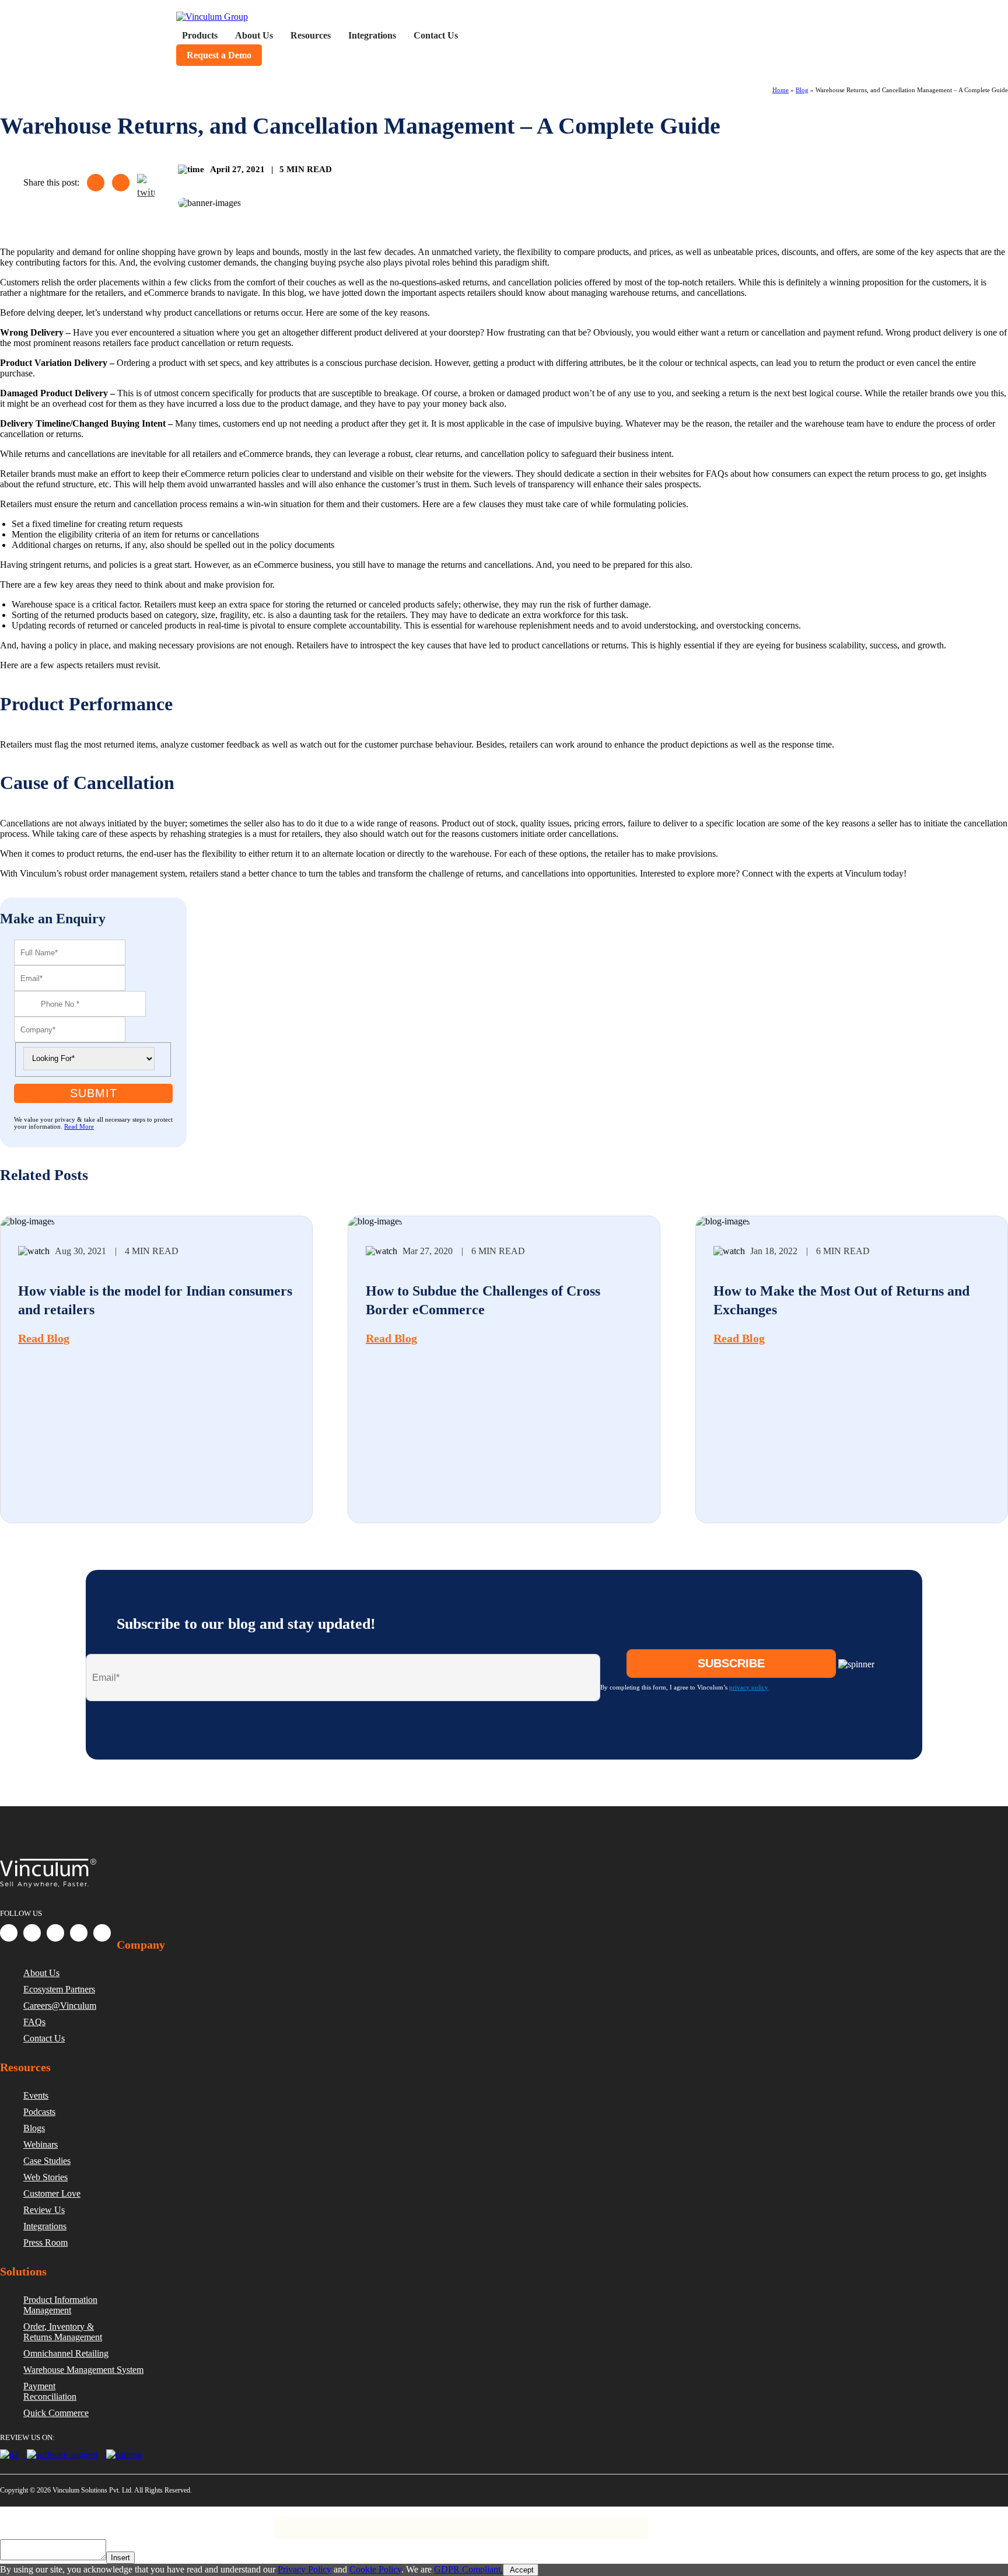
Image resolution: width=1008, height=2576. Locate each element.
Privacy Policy (66, 2522)
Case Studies (47, 2161)
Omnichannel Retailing (66, 2353)
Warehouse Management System (83, 2370)
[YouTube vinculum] (102, 1933)
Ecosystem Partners (59, 1989)
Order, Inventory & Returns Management (63, 2332)
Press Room (45, 2242)
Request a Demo (219, 55)
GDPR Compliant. (468, 2569)
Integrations (45, 2226)
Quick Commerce (56, 2413)
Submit (94, 1093)
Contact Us (44, 2038)
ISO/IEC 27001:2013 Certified (228, 2522)
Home (780, 90)
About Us (41, 1973)
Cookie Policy (375, 2569)
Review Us (44, 2210)
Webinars (41, 2144)
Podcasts (39, 2112)
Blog (802, 90)
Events (36, 2095)
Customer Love (52, 2193)
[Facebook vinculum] (9, 1933)
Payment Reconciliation (50, 2391)
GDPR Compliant (135, 2522)
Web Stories (45, 2177)
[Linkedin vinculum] (32, 1933)
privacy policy (749, 1687)
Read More (79, 1126)
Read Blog (44, 1338)
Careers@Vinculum (60, 2006)
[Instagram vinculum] (79, 1933)
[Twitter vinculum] (55, 1933)
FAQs (34, 2022)
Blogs (34, 2128)
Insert (120, 2558)
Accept (521, 2570)
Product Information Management (60, 2305)
